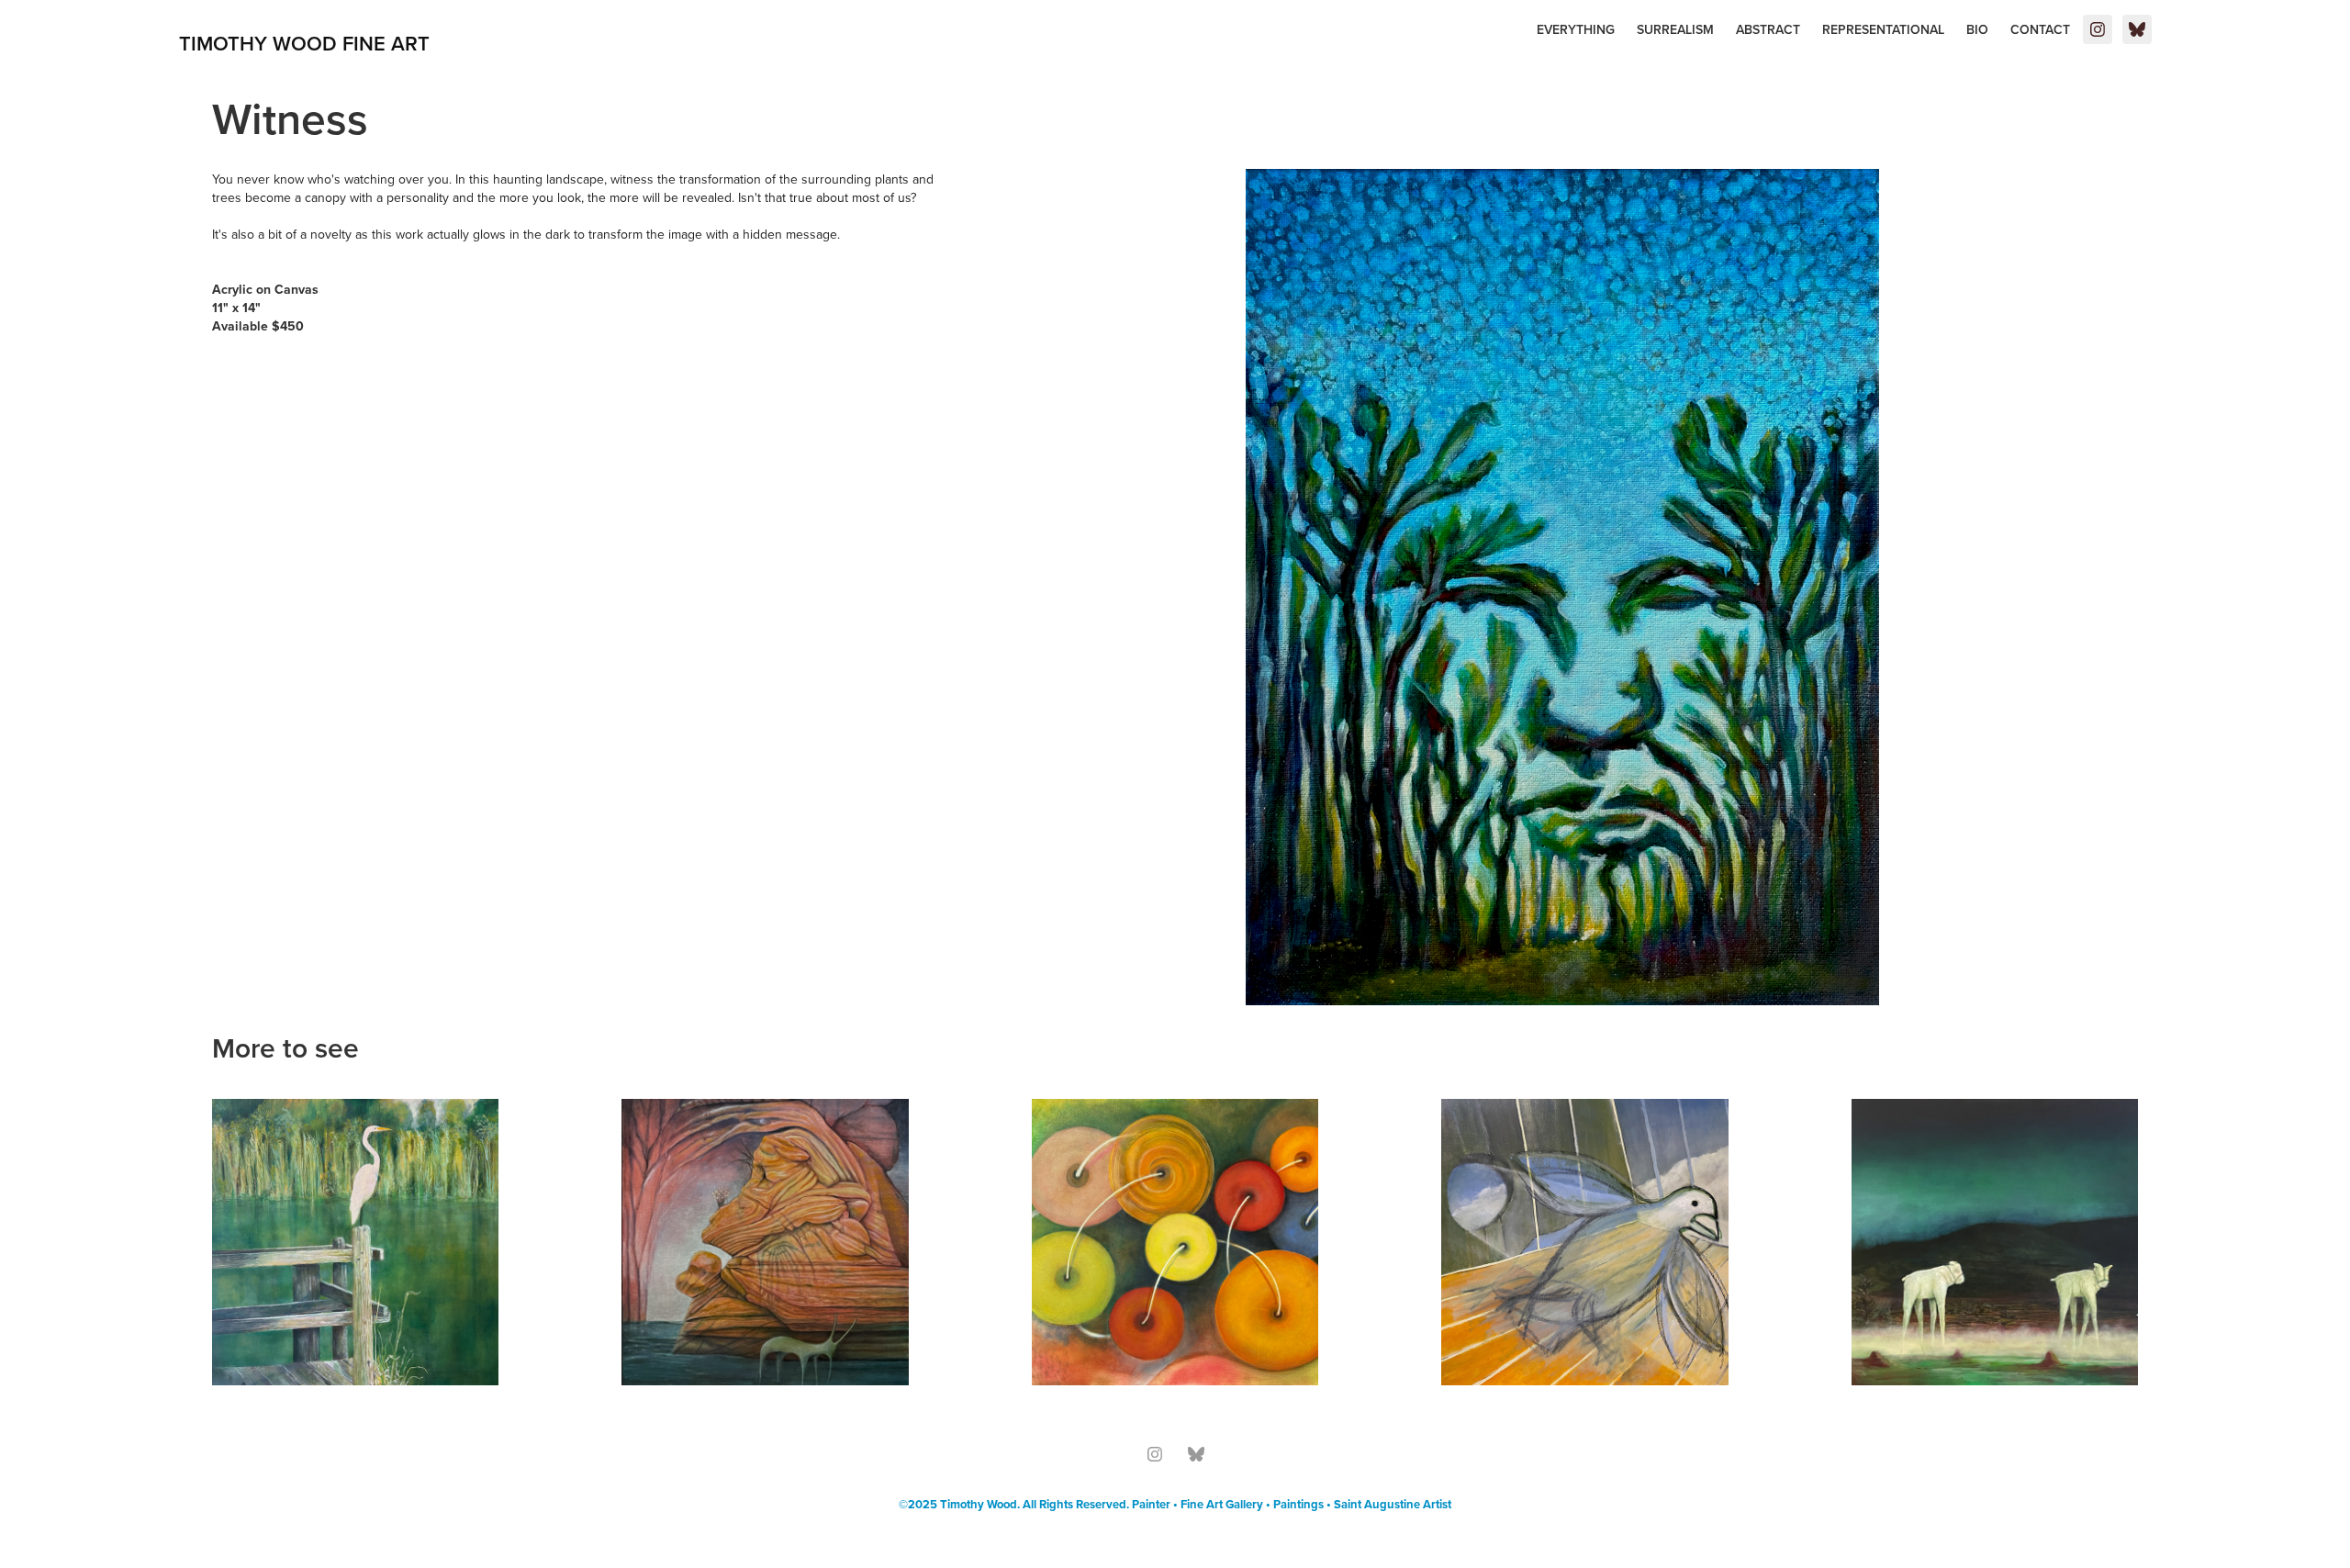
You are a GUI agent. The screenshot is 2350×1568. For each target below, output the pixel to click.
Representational (1883, 29)
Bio (1977, 29)
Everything (1576, 29)
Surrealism (1675, 29)
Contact (2040, 29)
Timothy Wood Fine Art (304, 43)
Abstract (1768, 29)
